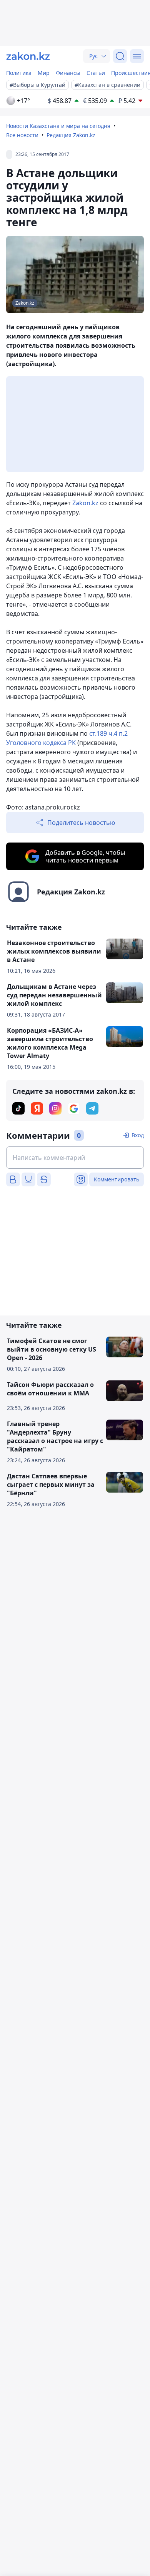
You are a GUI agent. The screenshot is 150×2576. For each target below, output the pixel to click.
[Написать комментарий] (75, 1158)
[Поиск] (120, 56)
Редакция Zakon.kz (71, 135)
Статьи (96, 73)
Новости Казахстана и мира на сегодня (58, 126)
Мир (44, 73)
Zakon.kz (85, 503)
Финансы (68, 73)
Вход (138, 1135)
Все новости (22, 135)
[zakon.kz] (28, 56)
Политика (19, 73)
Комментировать (117, 1179)
